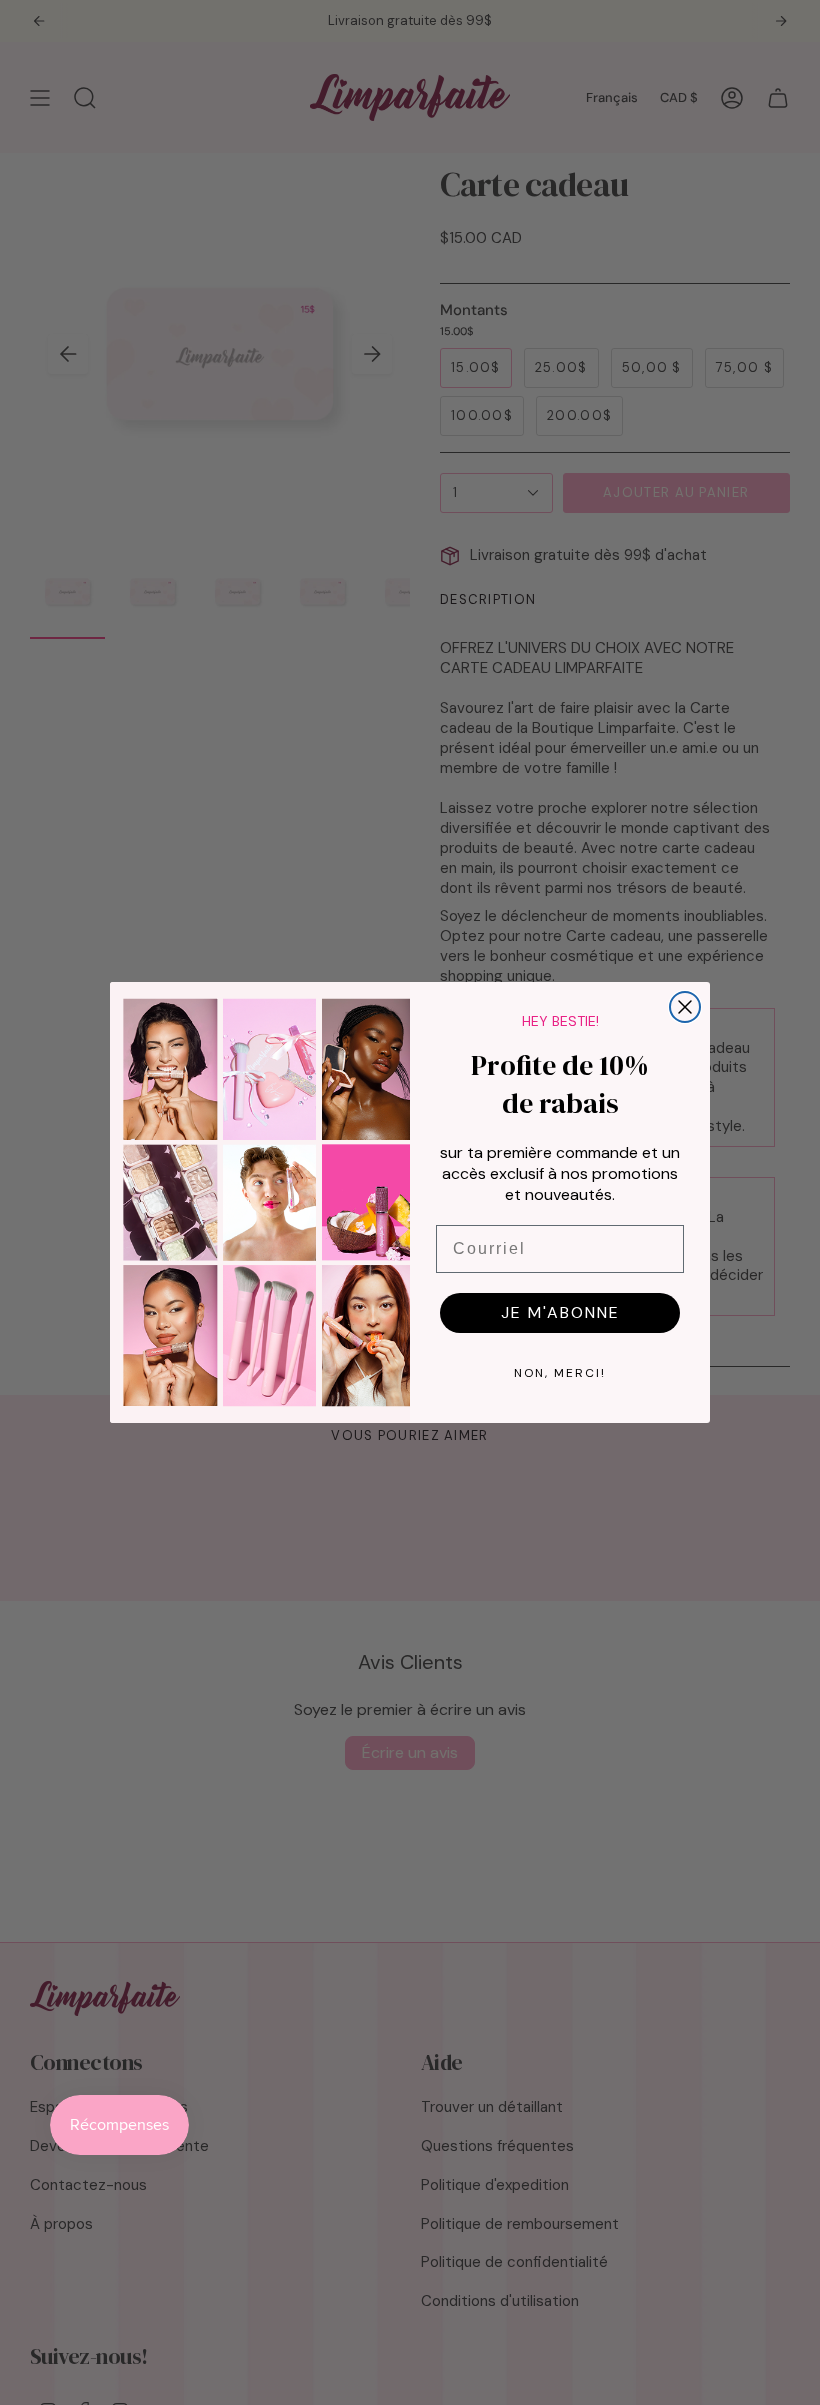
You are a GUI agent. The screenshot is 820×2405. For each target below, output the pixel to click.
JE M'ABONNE (560, 1312)
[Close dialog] (685, 1007)
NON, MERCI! (560, 1373)
